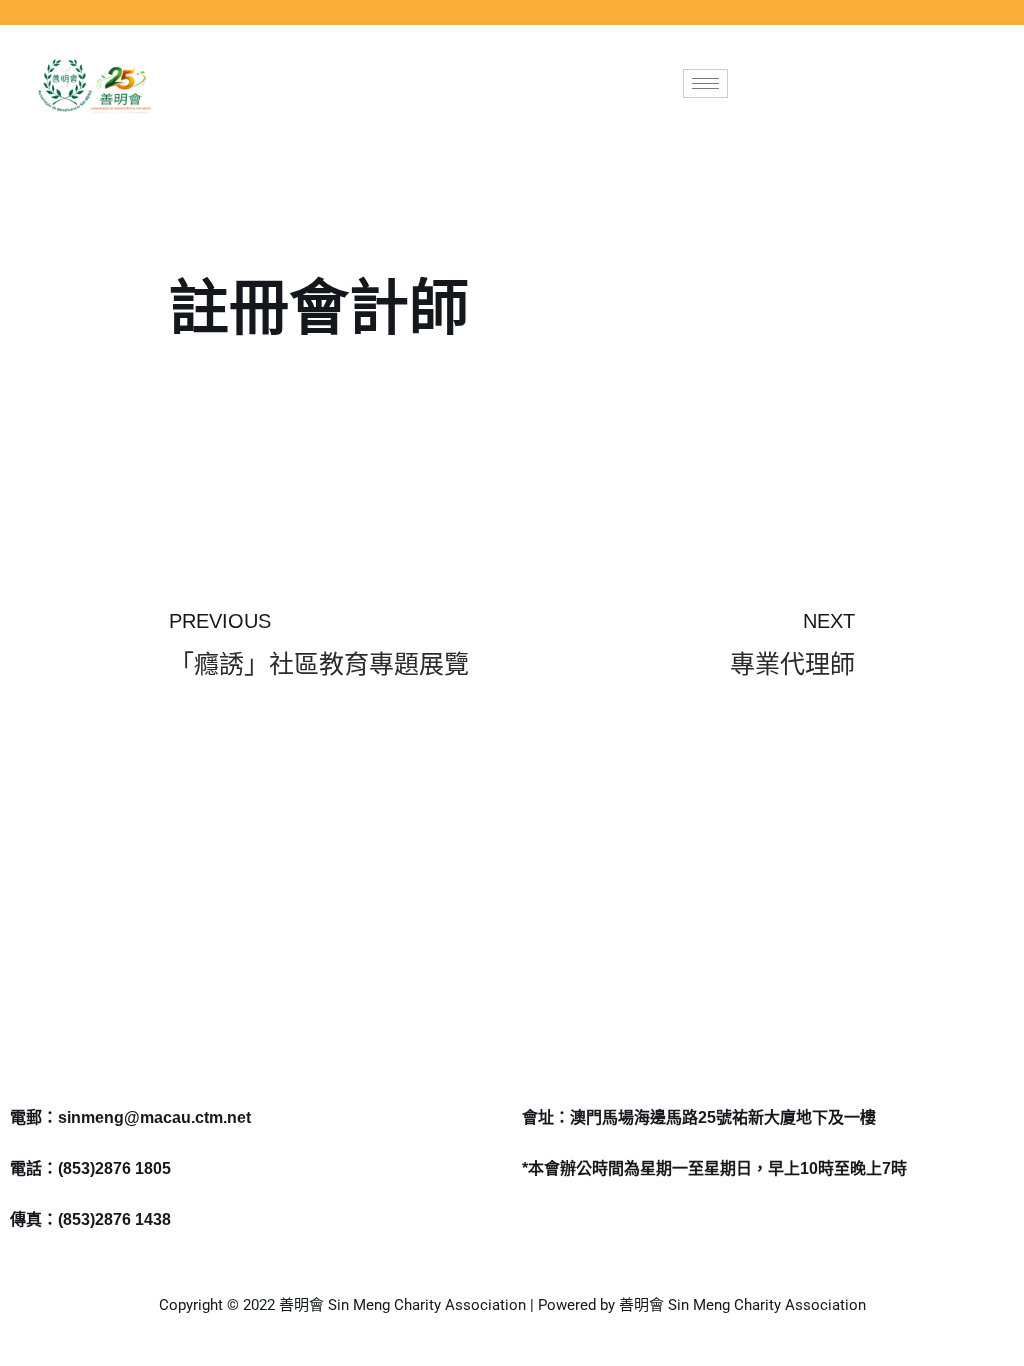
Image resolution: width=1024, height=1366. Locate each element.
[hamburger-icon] (705, 83)
